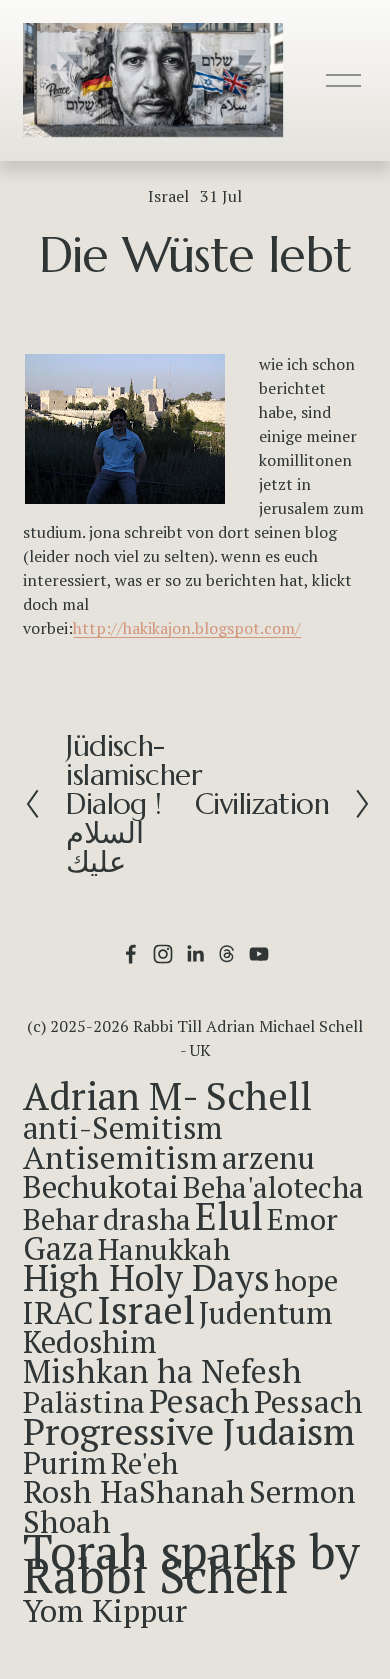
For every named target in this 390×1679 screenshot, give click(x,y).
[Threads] (227, 954)
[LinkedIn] (195, 954)
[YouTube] (259, 954)
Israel (168, 196)
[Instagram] (163, 954)
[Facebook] (131, 954)
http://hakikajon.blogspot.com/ (187, 628)
